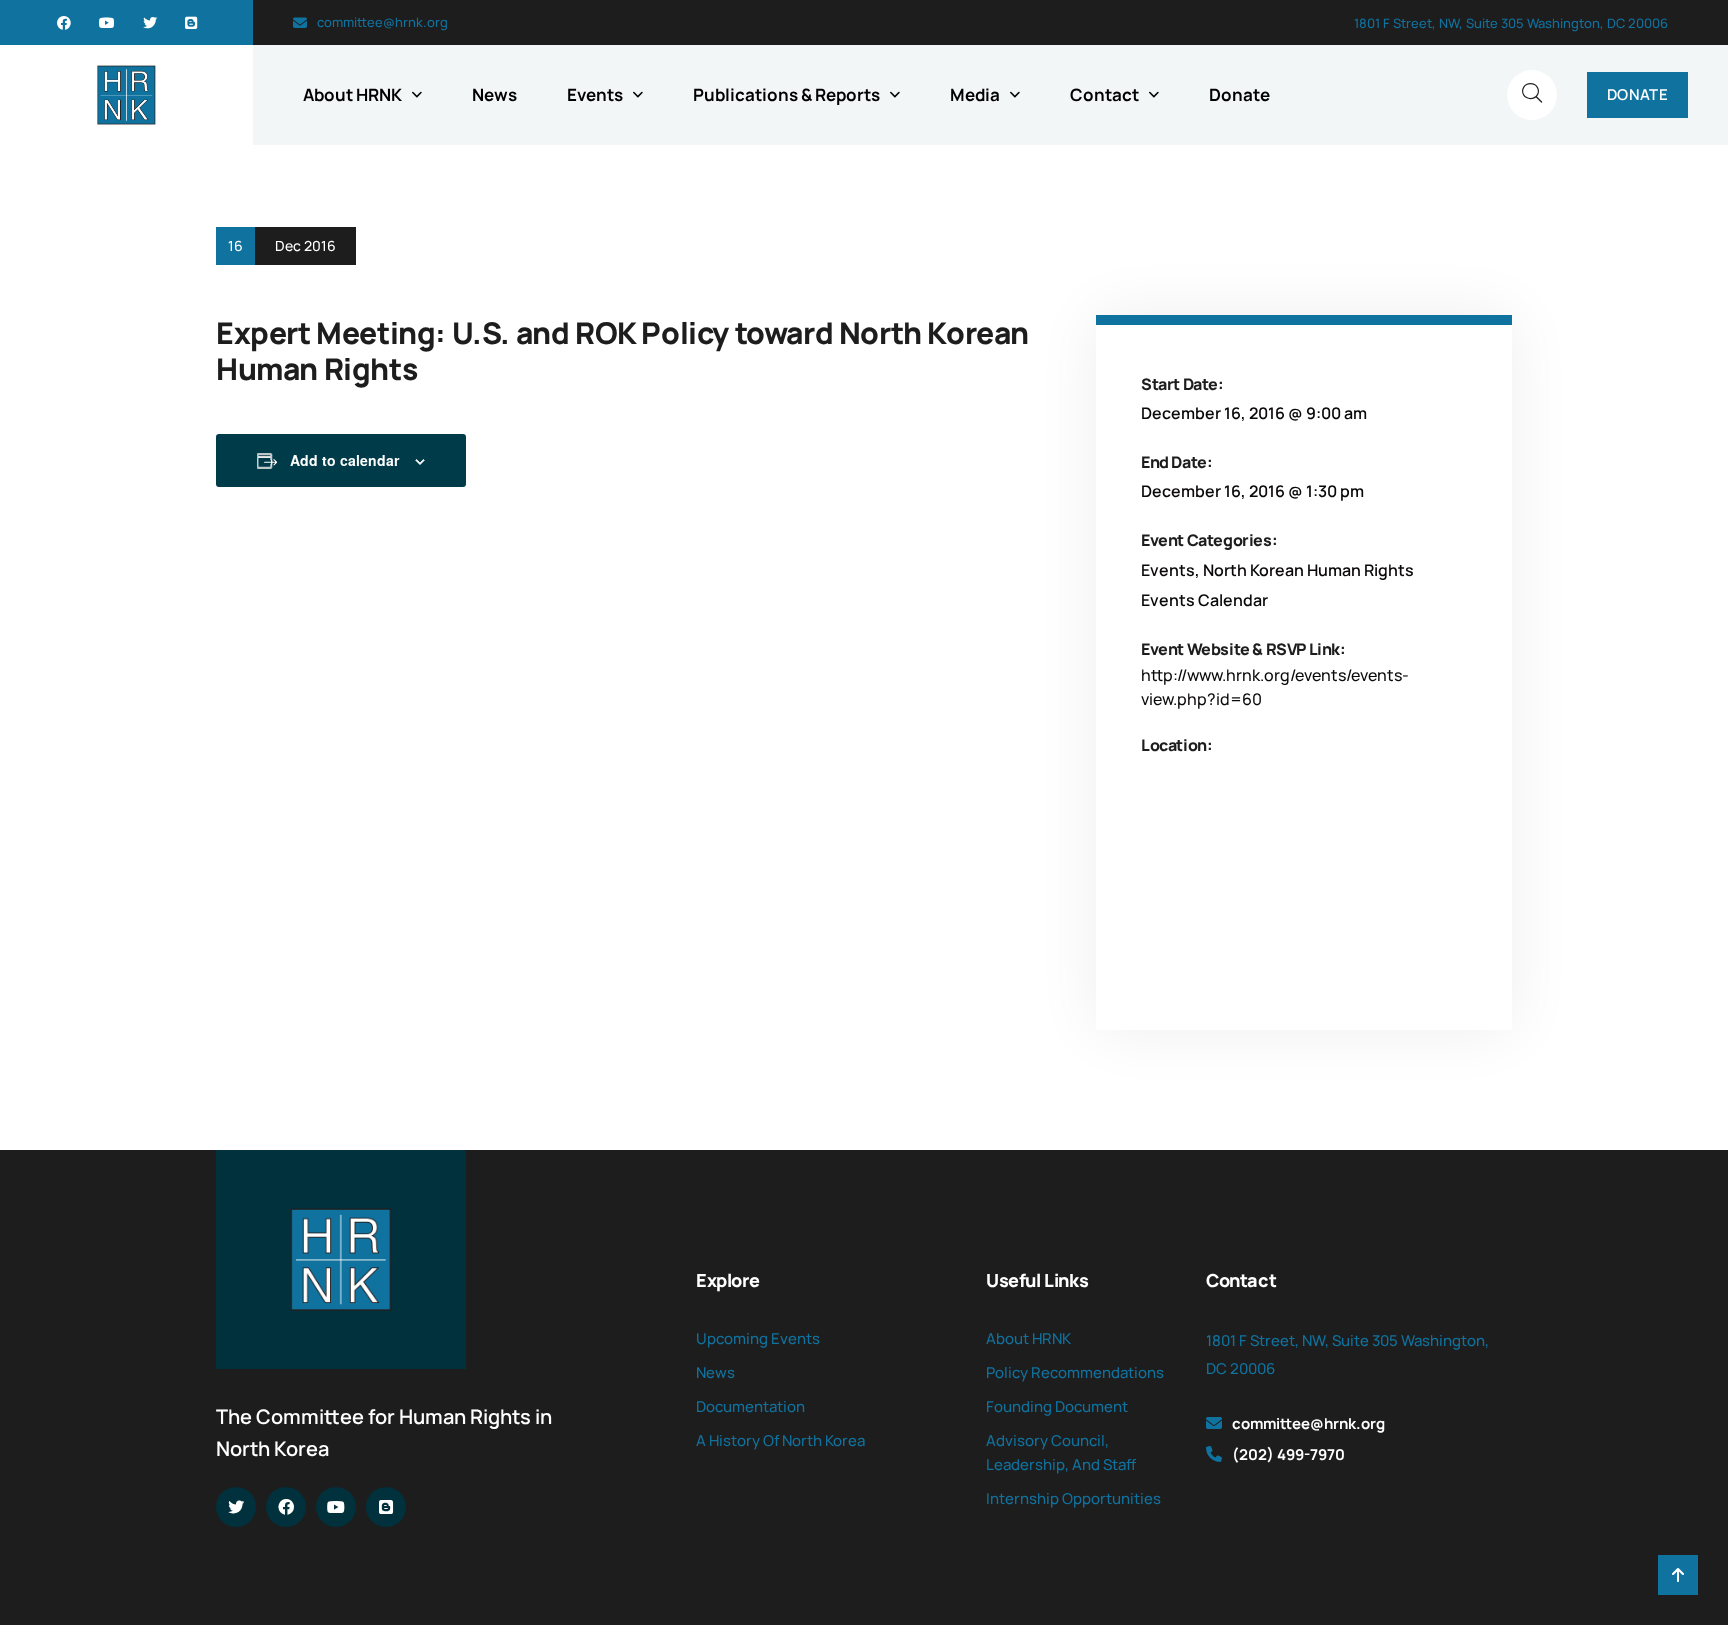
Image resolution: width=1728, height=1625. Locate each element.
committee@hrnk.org (382, 22)
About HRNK (352, 94)
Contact (1104, 94)
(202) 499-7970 (1288, 1454)
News (494, 94)
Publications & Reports (786, 94)
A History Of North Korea (780, 1440)
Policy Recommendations (1075, 1372)
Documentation (750, 1406)
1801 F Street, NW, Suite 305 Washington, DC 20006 (1511, 23)
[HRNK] (126, 95)
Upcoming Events (758, 1338)
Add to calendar (344, 460)
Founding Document (1057, 1406)
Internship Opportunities (1073, 1498)
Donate (1239, 94)
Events (595, 94)
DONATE (1637, 94)
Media (975, 94)
